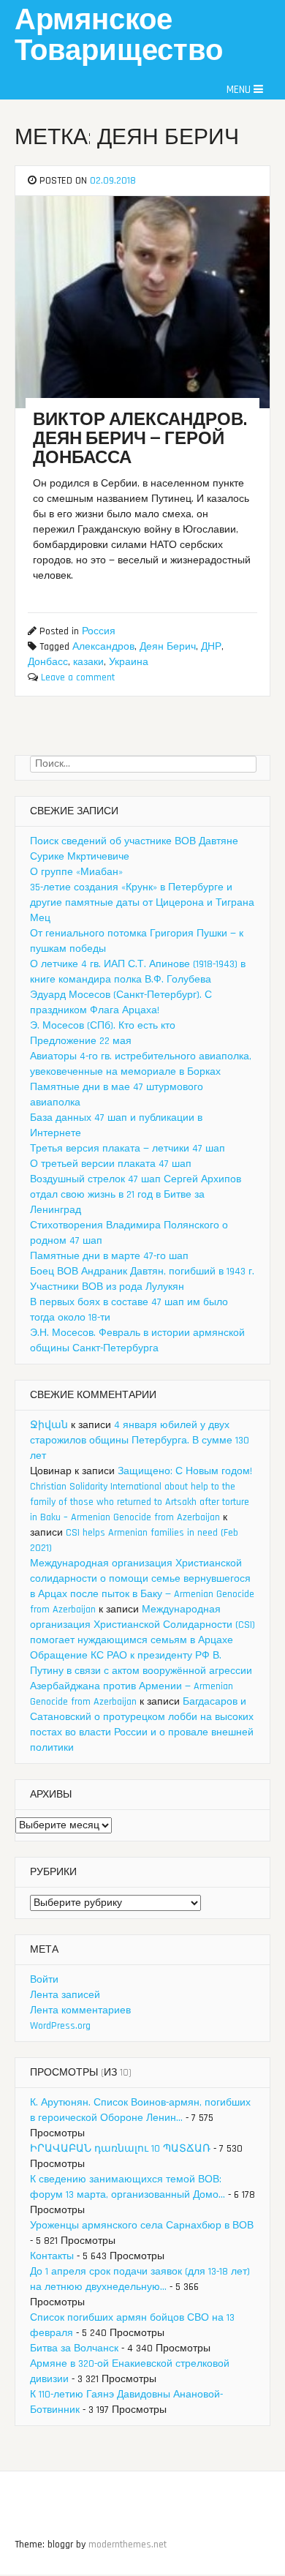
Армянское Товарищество (119, 36)
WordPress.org (60, 2026)
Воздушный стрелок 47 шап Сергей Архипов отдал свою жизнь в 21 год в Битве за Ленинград (136, 1195)
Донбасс (48, 662)
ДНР (211, 647)
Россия (99, 631)
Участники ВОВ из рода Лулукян (107, 1287)
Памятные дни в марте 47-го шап (109, 1256)
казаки (88, 662)
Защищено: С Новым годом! (185, 1471)
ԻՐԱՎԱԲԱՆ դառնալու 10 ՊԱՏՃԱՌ (120, 2149)
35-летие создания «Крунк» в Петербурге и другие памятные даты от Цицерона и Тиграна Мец (142, 903)
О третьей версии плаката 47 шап (111, 1164)
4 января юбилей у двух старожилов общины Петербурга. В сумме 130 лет (140, 1441)
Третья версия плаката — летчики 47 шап (128, 1149)
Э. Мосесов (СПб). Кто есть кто (103, 1026)
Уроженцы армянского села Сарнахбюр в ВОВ (142, 2226)
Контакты (52, 2256)
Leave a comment (78, 677)
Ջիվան (49, 1425)
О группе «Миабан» (76, 872)
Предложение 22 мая (81, 1041)
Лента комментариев (80, 2010)
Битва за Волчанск (74, 2348)
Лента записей (65, 1995)
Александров (103, 647)
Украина (129, 662)
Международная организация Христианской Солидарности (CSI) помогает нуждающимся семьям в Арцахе (142, 1625)
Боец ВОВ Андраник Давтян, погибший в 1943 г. (142, 1272)
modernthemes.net (128, 2545)
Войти (44, 1980)
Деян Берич (168, 647)
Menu (240, 90)
